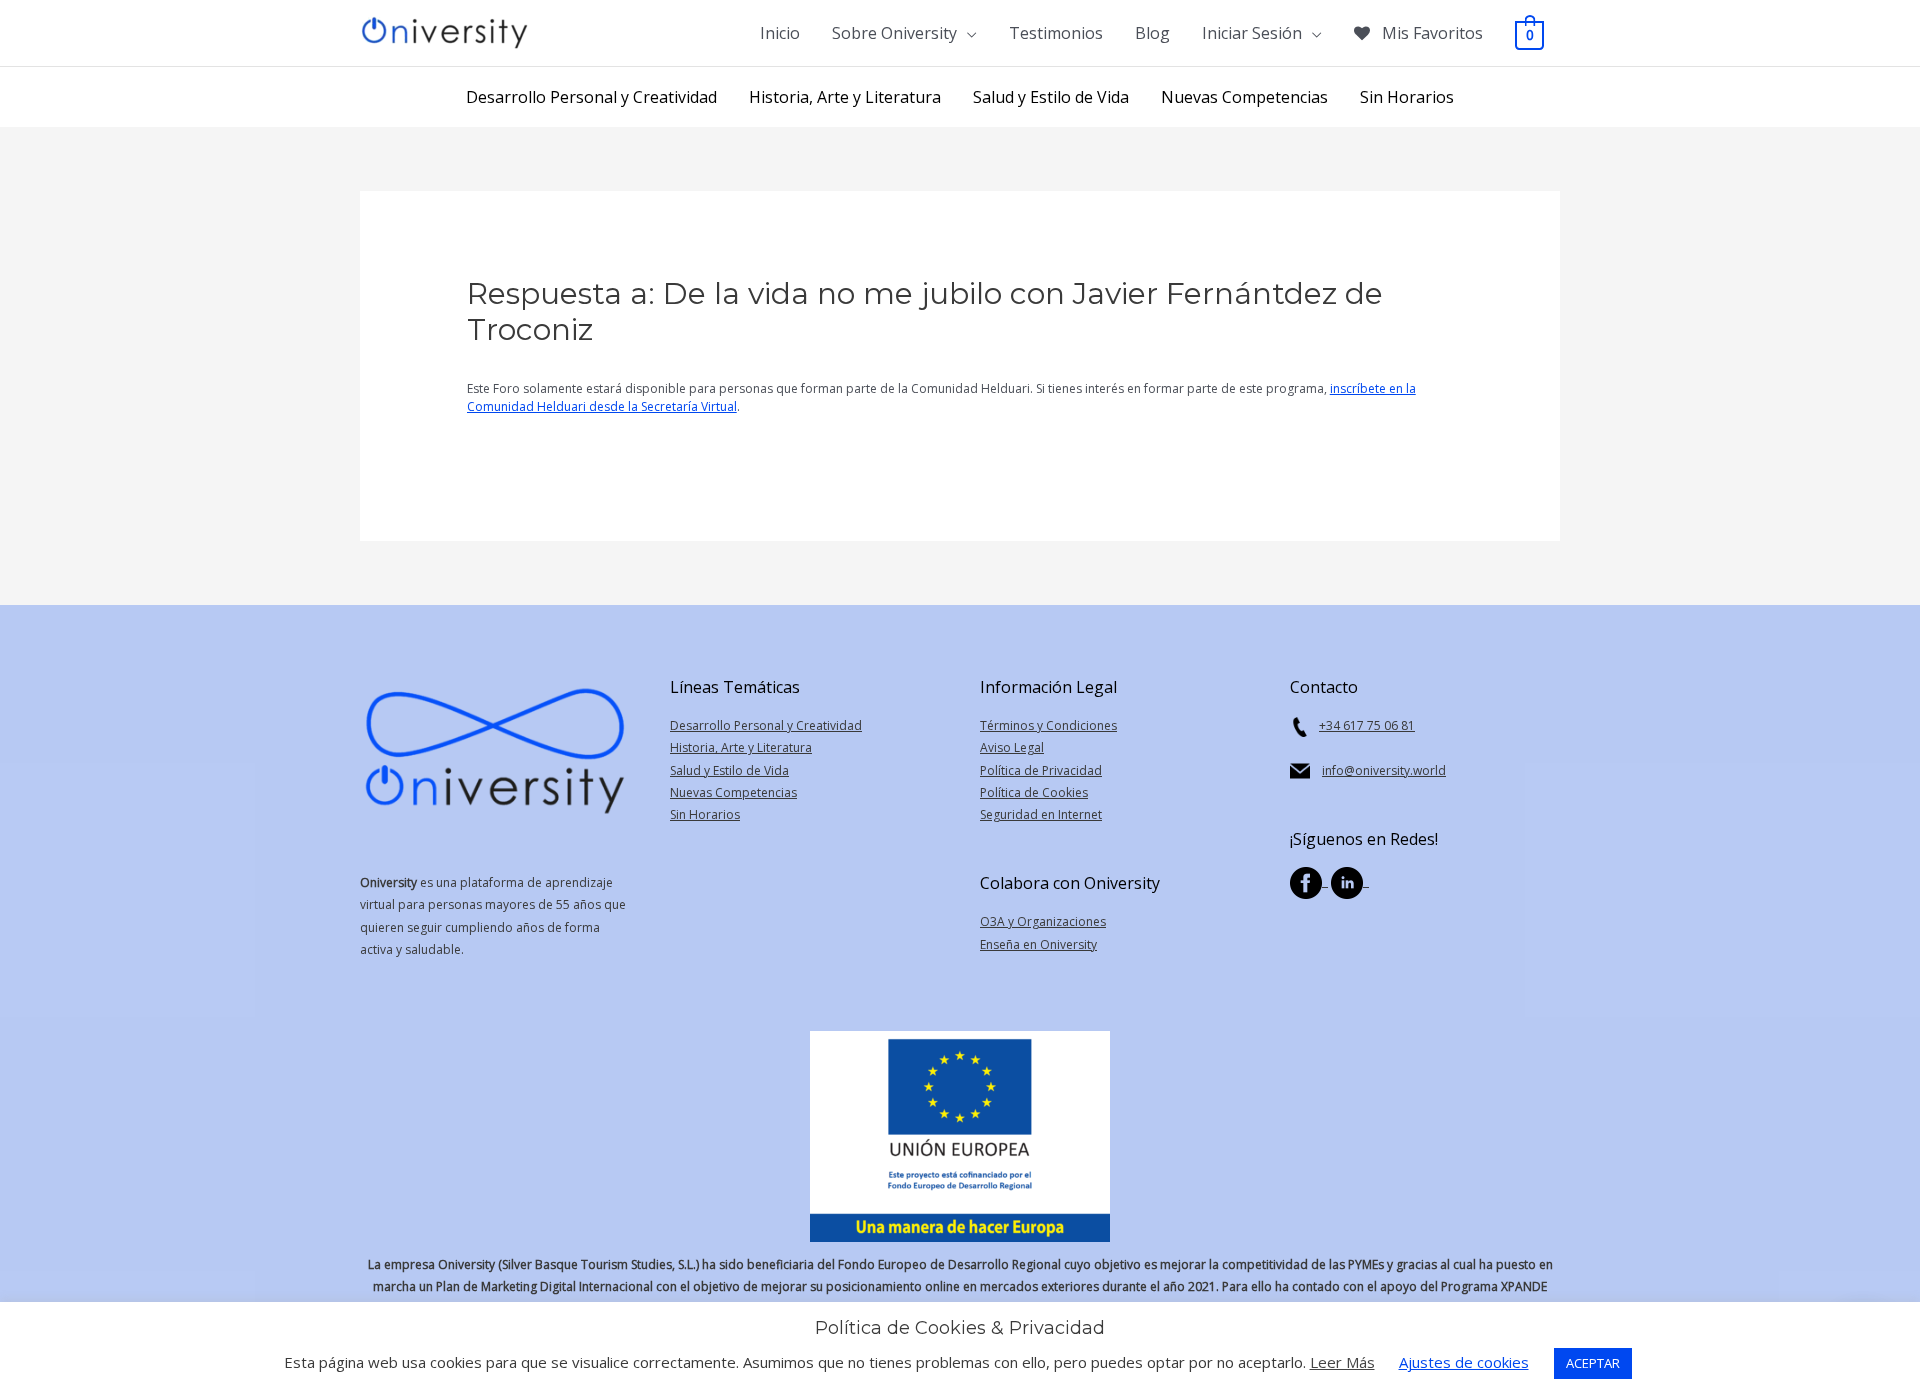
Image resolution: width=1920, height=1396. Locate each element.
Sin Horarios (705, 814)
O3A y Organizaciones (1043, 921)
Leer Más (1342, 1362)
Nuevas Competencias (733, 792)
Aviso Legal (1012, 747)
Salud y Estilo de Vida (729, 770)
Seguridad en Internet (1041, 814)
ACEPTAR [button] (1593, 1363)
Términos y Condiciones (1048, 725)
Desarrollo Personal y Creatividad (766, 725)
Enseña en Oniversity (1038, 944)
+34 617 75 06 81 (1367, 725)
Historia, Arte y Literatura (741, 747)
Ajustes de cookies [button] (1464, 1362)
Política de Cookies (1034, 792)
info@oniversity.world (1384, 770)
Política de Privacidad (1041, 770)
